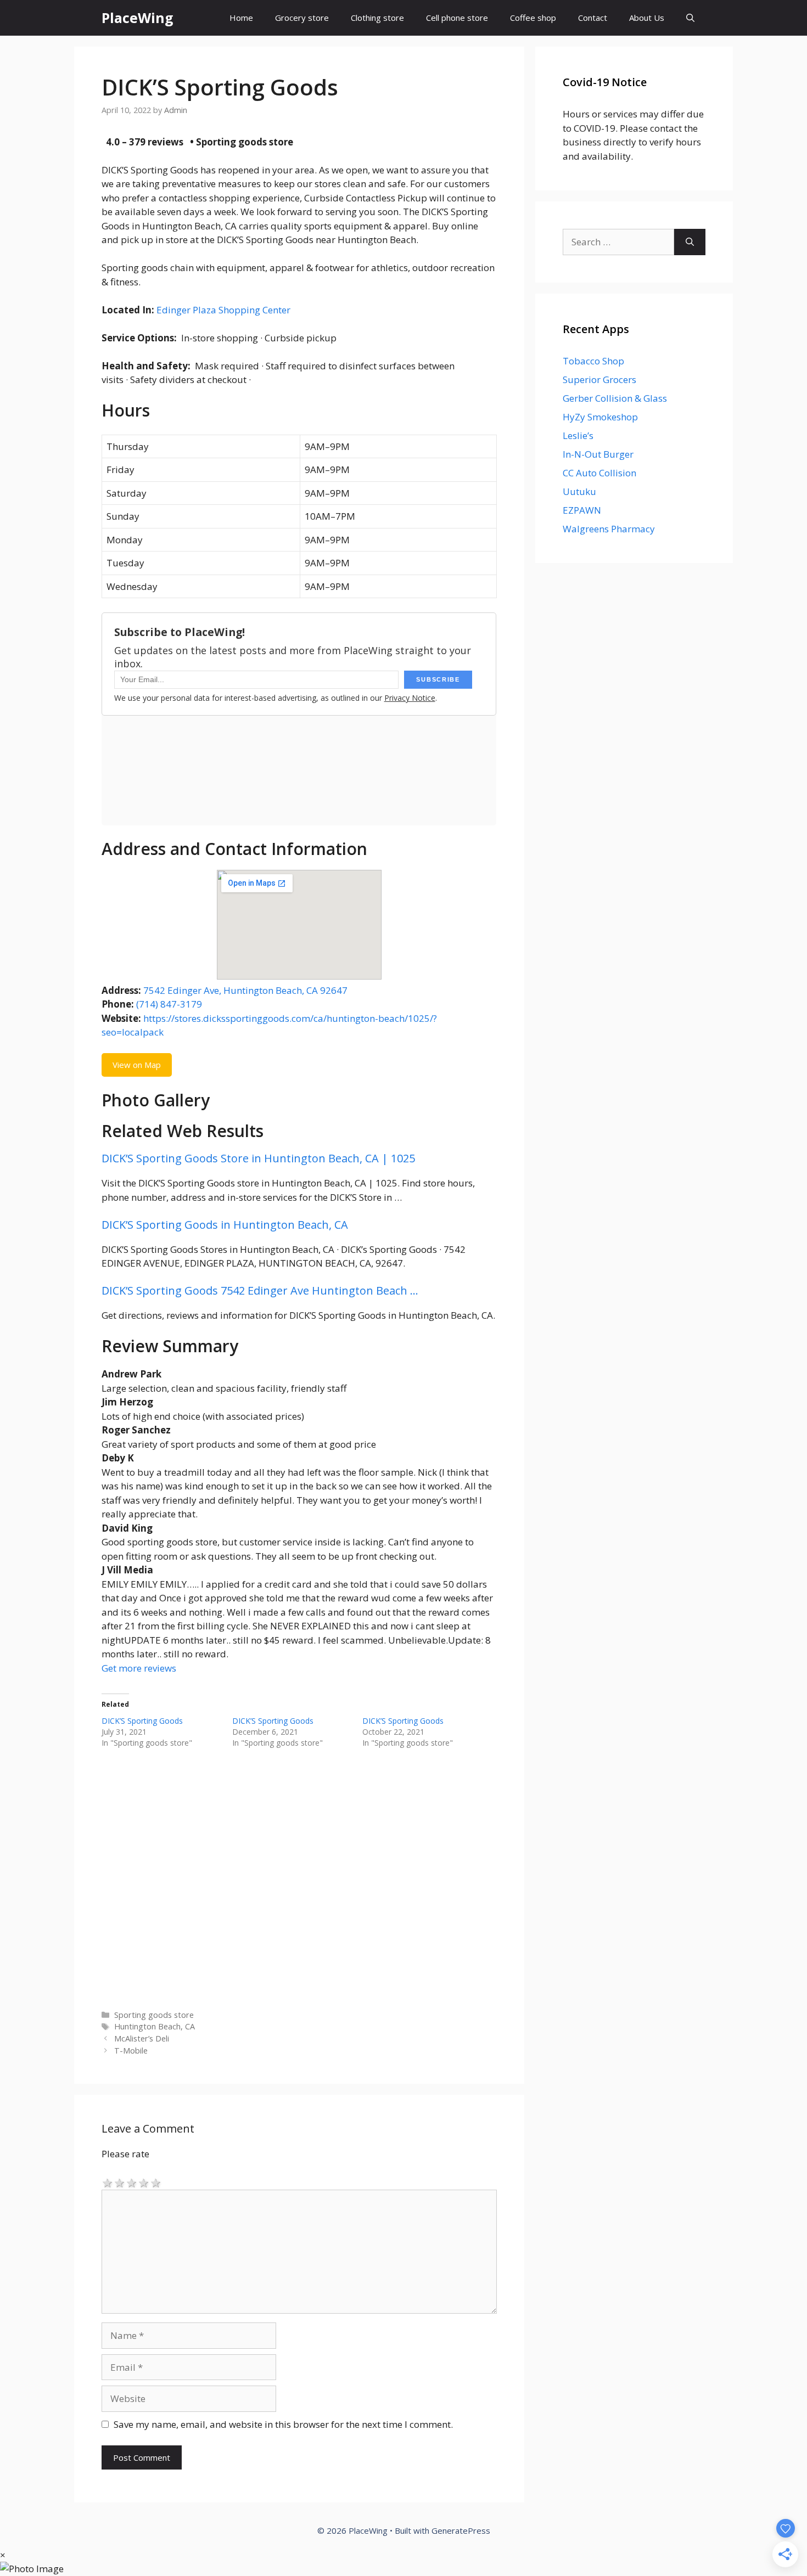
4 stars (144, 2182)
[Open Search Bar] (690, 18)
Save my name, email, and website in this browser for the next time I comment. (283, 2424)
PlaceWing (138, 18)
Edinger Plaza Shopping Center (223, 310)
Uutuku (579, 491)
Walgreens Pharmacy (609, 529)
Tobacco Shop (593, 361)
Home (241, 18)
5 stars (156, 2182)
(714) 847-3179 (169, 1004)
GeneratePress (461, 2530)
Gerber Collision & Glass (615, 398)
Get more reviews (139, 1668)
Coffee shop (533, 18)
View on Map (137, 1065)
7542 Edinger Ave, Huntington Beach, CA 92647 (245, 990)
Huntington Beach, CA (155, 2026)
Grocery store (302, 18)
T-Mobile (131, 2051)
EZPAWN (582, 510)
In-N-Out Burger (598, 454)
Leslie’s (578, 435)
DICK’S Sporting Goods (142, 1721)
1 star (108, 2182)
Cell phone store (457, 18)
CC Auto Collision (599, 473)
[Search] (690, 242)
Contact (593, 18)
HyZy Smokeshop (600, 417)
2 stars (120, 2182)
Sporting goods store (154, 2015)
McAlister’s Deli (142, 2038)
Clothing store (377, 18)
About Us (647, 18)
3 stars (132, 2182)
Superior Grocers (599, 379)
